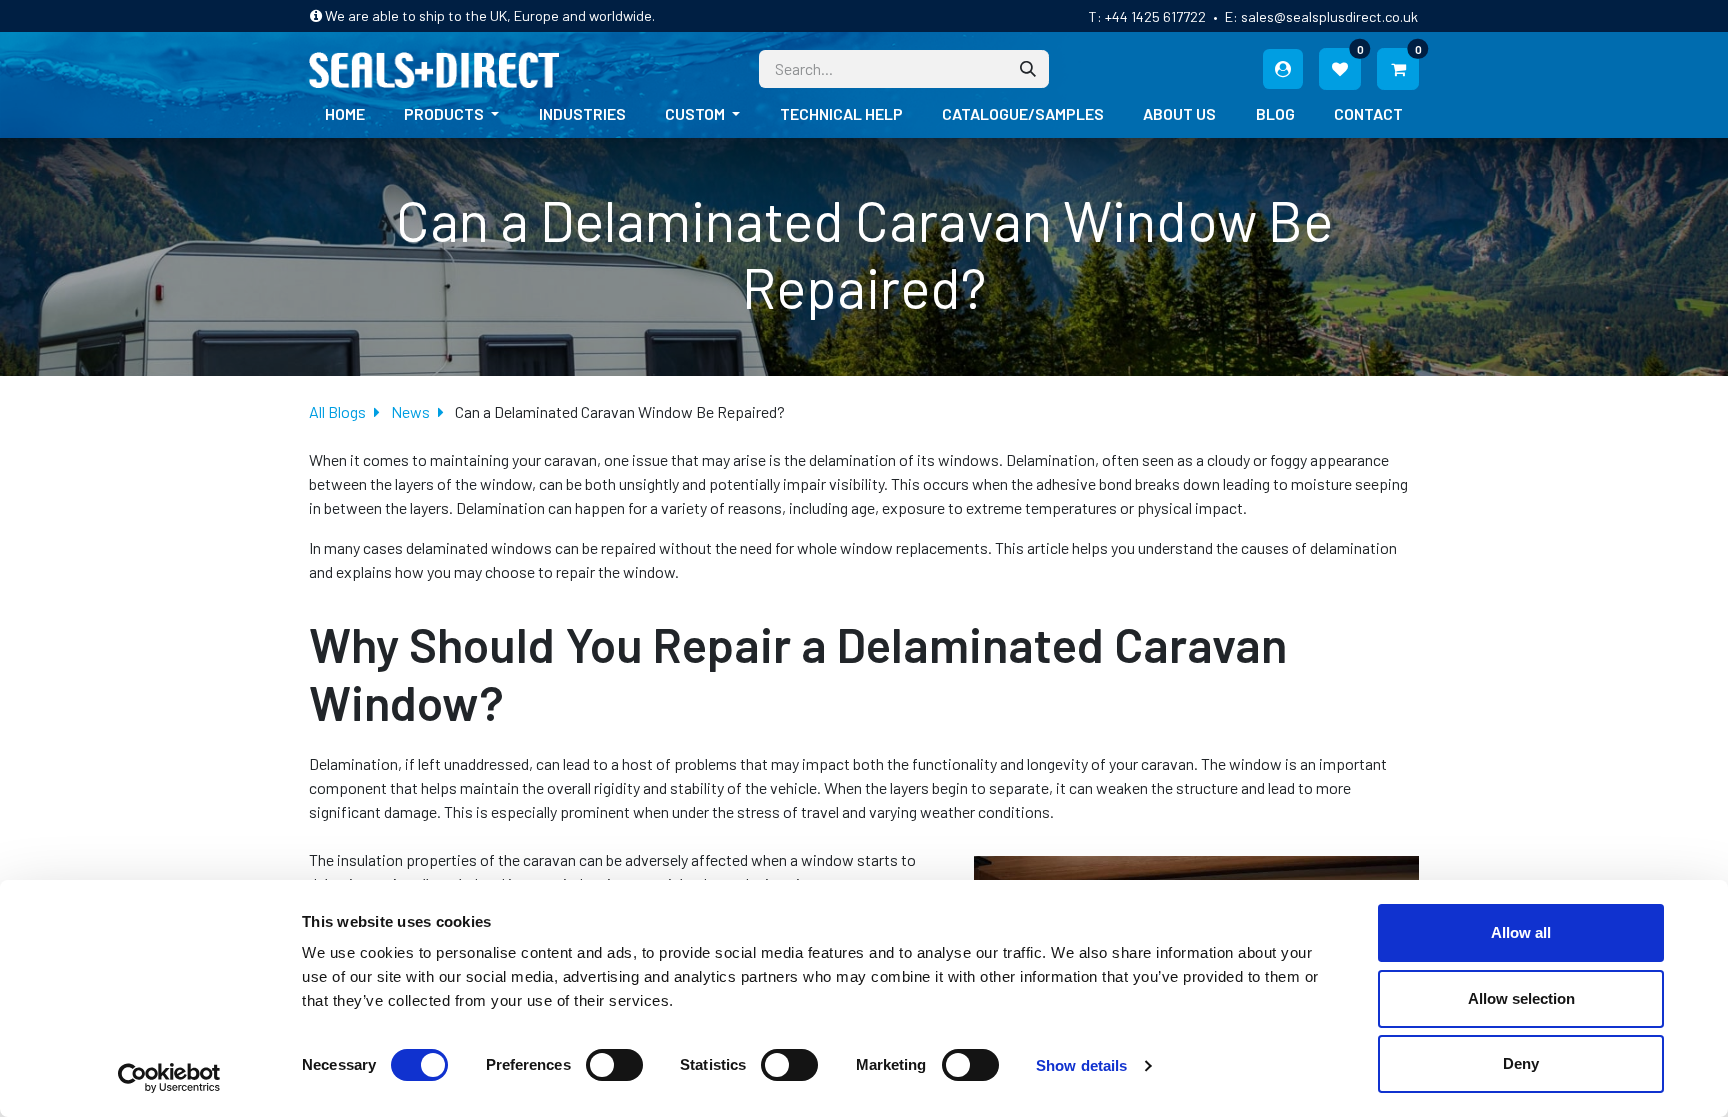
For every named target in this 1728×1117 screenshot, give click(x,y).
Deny (1521, 1063)
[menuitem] (345, 114)
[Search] (1028, 69)
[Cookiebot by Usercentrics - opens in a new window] (169, 1078)
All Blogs (337, 411)
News (410, 411)
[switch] (614, 1065)
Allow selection (1521, 998)
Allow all (1521, 932)
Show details (1081, 1065)
